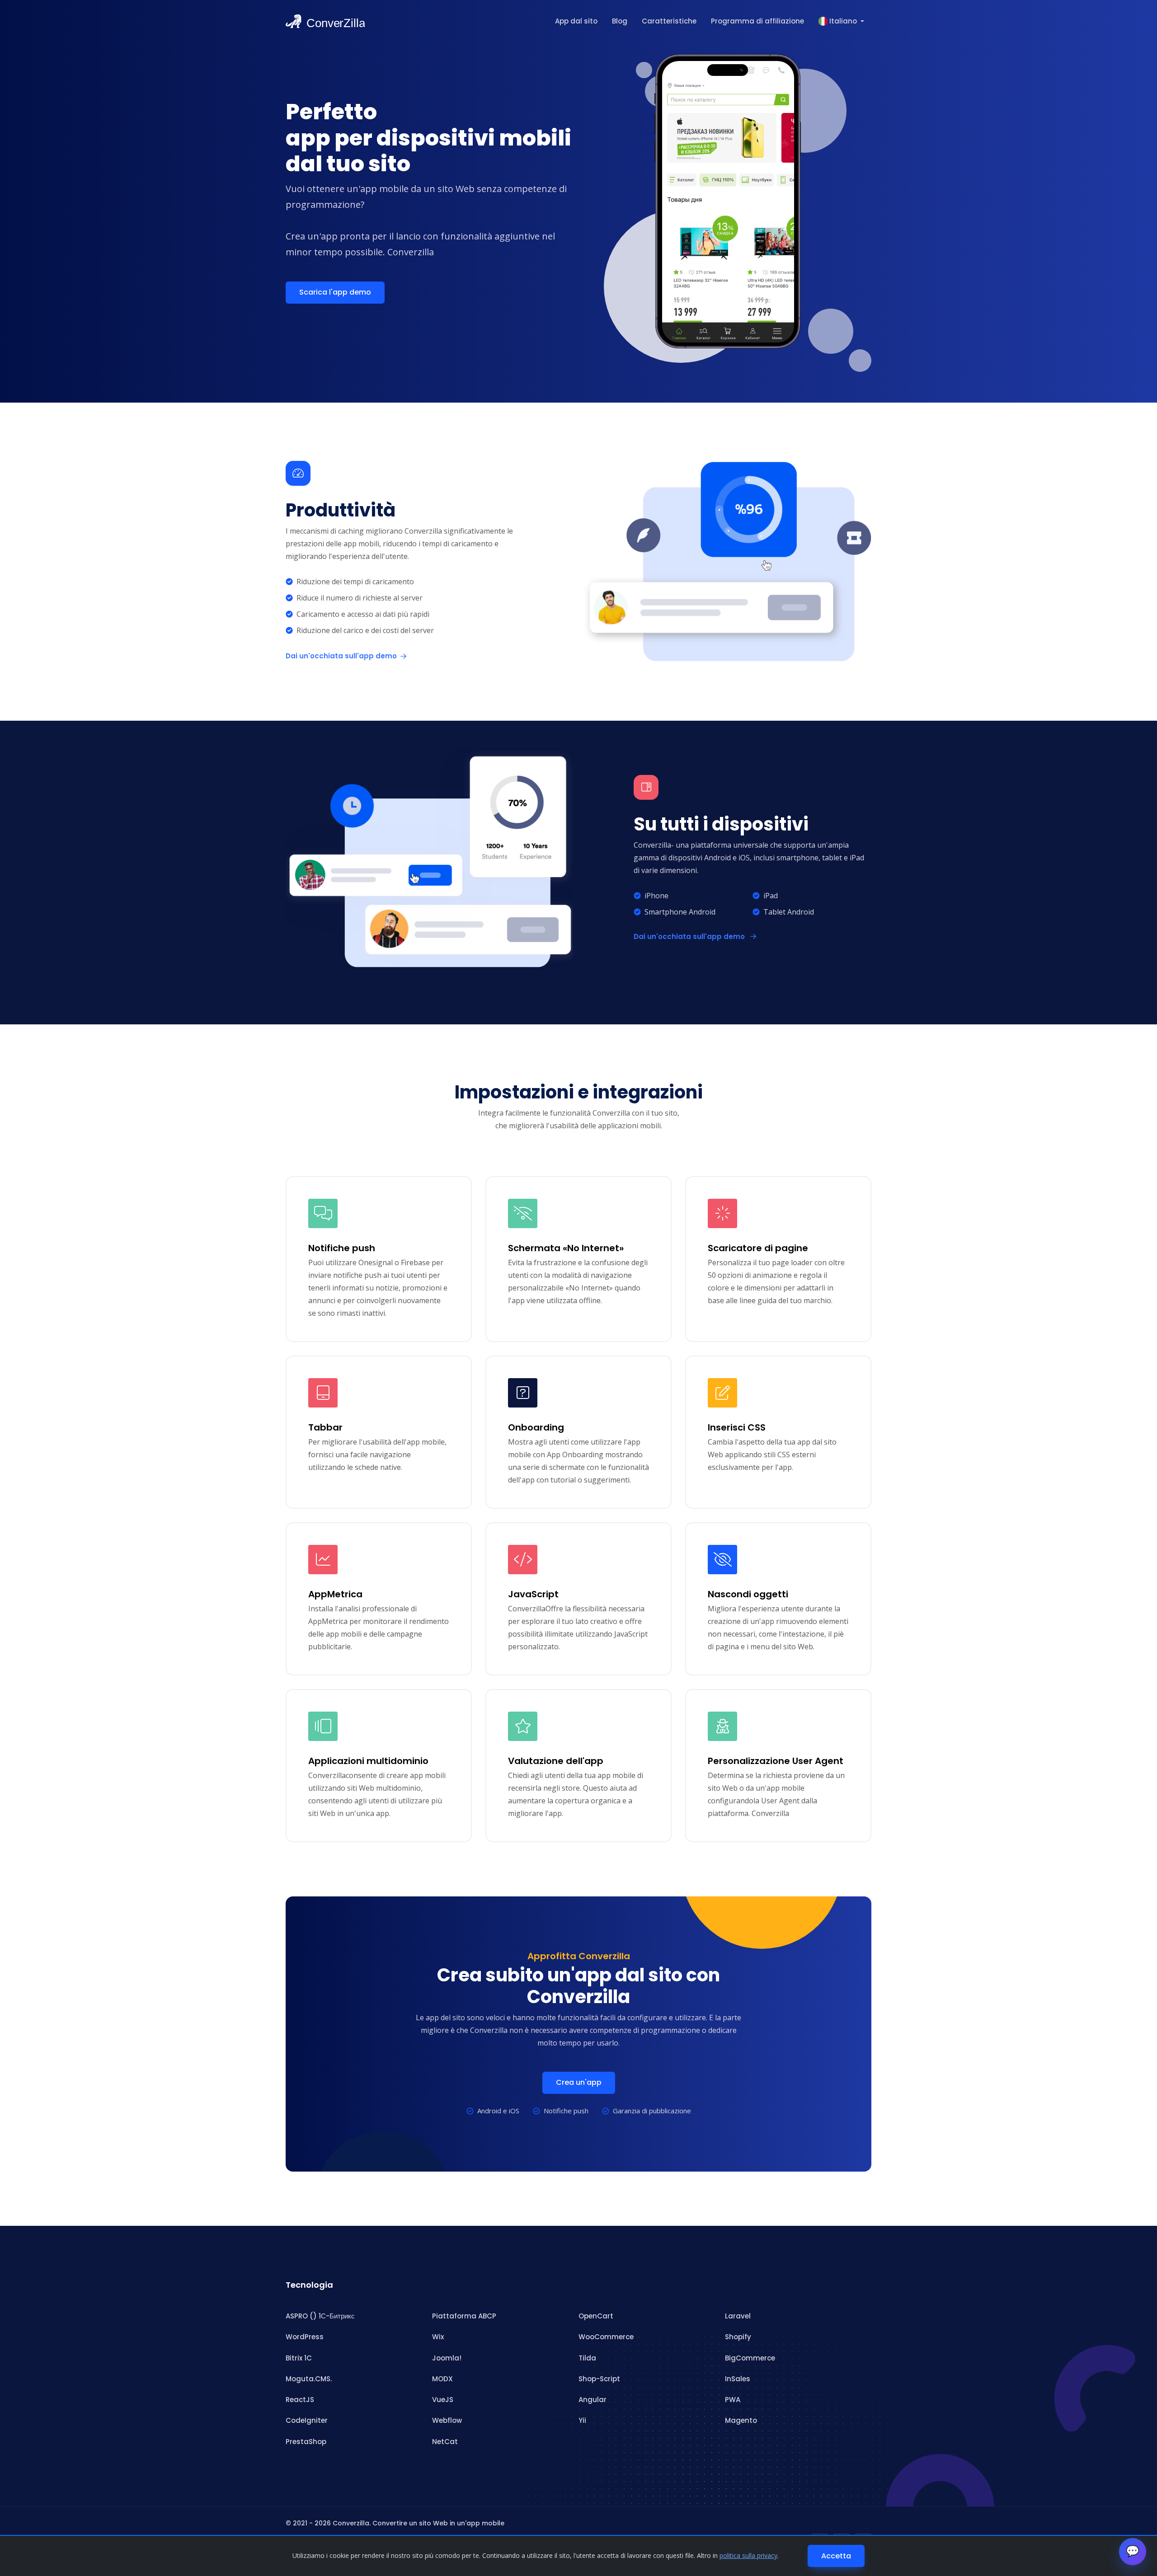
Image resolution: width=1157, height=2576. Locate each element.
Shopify (738, 2337)
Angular (593, 2400)
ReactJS (300, 2400)
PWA (733, 2400)
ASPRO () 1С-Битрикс (320, 2316)
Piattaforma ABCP (464, 2316)
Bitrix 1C (299, 2358)
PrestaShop (306, 2442)
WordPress (305, 2337)
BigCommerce (750, 2358)
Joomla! (447, 2358)
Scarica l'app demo (335, 292)
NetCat (445, 2442)
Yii (582, 2420)
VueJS (443, 2400)
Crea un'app (579, 2082)
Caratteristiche (669, 21)
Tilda (587, 2358)
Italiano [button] (843, 21)
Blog (620, 21)
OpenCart (596, 2316)
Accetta (836, 2556)
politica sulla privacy (748, 2555)
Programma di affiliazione (757, 21)
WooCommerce (606, 2337)
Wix (438, 2337)
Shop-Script (599, 2379)
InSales (738, 2379)
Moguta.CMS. (309, 2379)
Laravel (738, 2316)
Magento (741, 2420)
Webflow (447, 2420)
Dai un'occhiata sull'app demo (341, 656)
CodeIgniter (307, 2420)
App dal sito (576, 21)
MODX (442, 2379)
